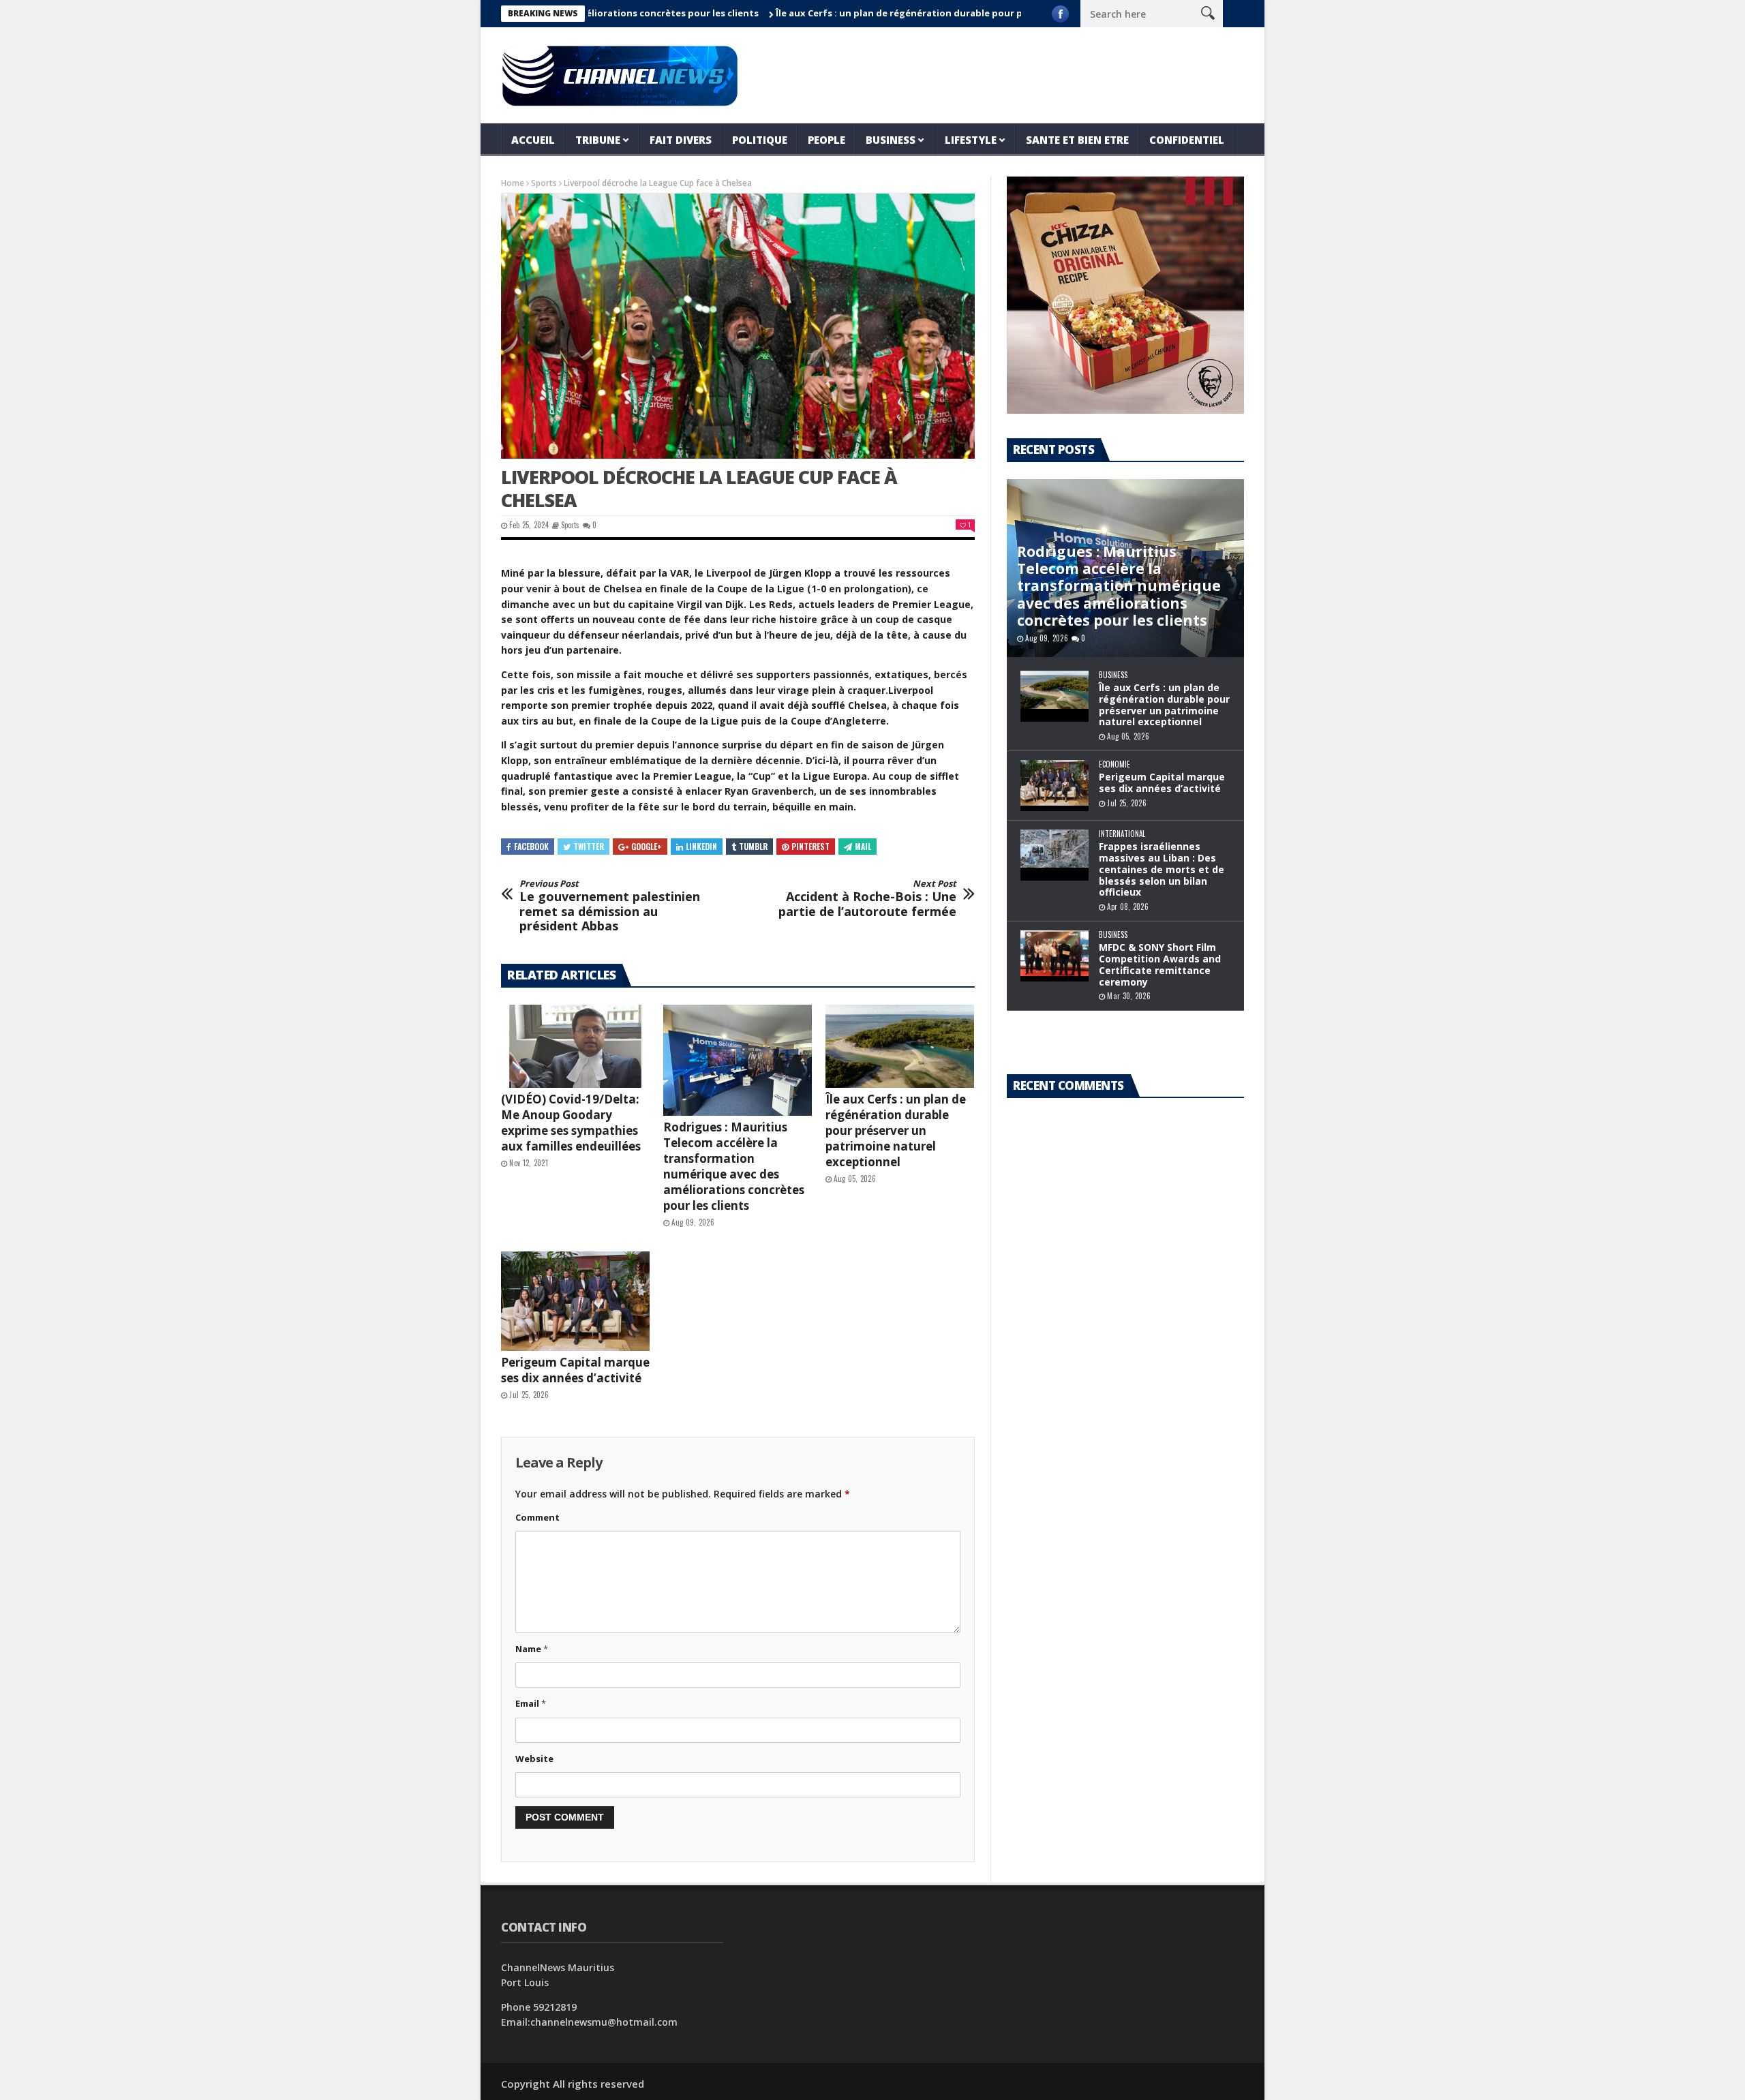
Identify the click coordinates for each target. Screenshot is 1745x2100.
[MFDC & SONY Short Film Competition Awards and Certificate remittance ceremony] (1054, 956)
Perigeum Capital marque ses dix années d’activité (575, 1370)
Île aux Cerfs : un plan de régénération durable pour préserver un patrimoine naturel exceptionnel (931, 13)
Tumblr (753, 846)
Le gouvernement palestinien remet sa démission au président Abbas (610, 906)
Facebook (531, 846)
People (826, 140)
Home (513, 183)
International (1122, 834)
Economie (1114, 764)
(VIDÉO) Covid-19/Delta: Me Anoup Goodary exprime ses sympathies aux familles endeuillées (571, 1123)
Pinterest (810, 846)
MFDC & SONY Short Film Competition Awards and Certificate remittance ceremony (1160, 964)
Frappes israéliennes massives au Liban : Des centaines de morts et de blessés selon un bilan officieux (1162, 869)
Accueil (533, 140)
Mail (863, 846)
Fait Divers (681, 140)
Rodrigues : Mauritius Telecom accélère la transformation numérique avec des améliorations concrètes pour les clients (734, 1166)
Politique (760, 140)
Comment (537, 1517)
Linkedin (701, 846)
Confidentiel (1187, 140)
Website (534, 1759)
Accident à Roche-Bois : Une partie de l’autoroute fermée (867, 899)
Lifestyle (971, 140)
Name (532, 1649)
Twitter (589, 846)
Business (891, 140)
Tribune (598, 140)
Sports (544, 183)
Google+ (647, 846)
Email (531, 1703)
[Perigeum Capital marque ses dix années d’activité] (575, 1301)
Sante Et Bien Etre (1077, 140)
